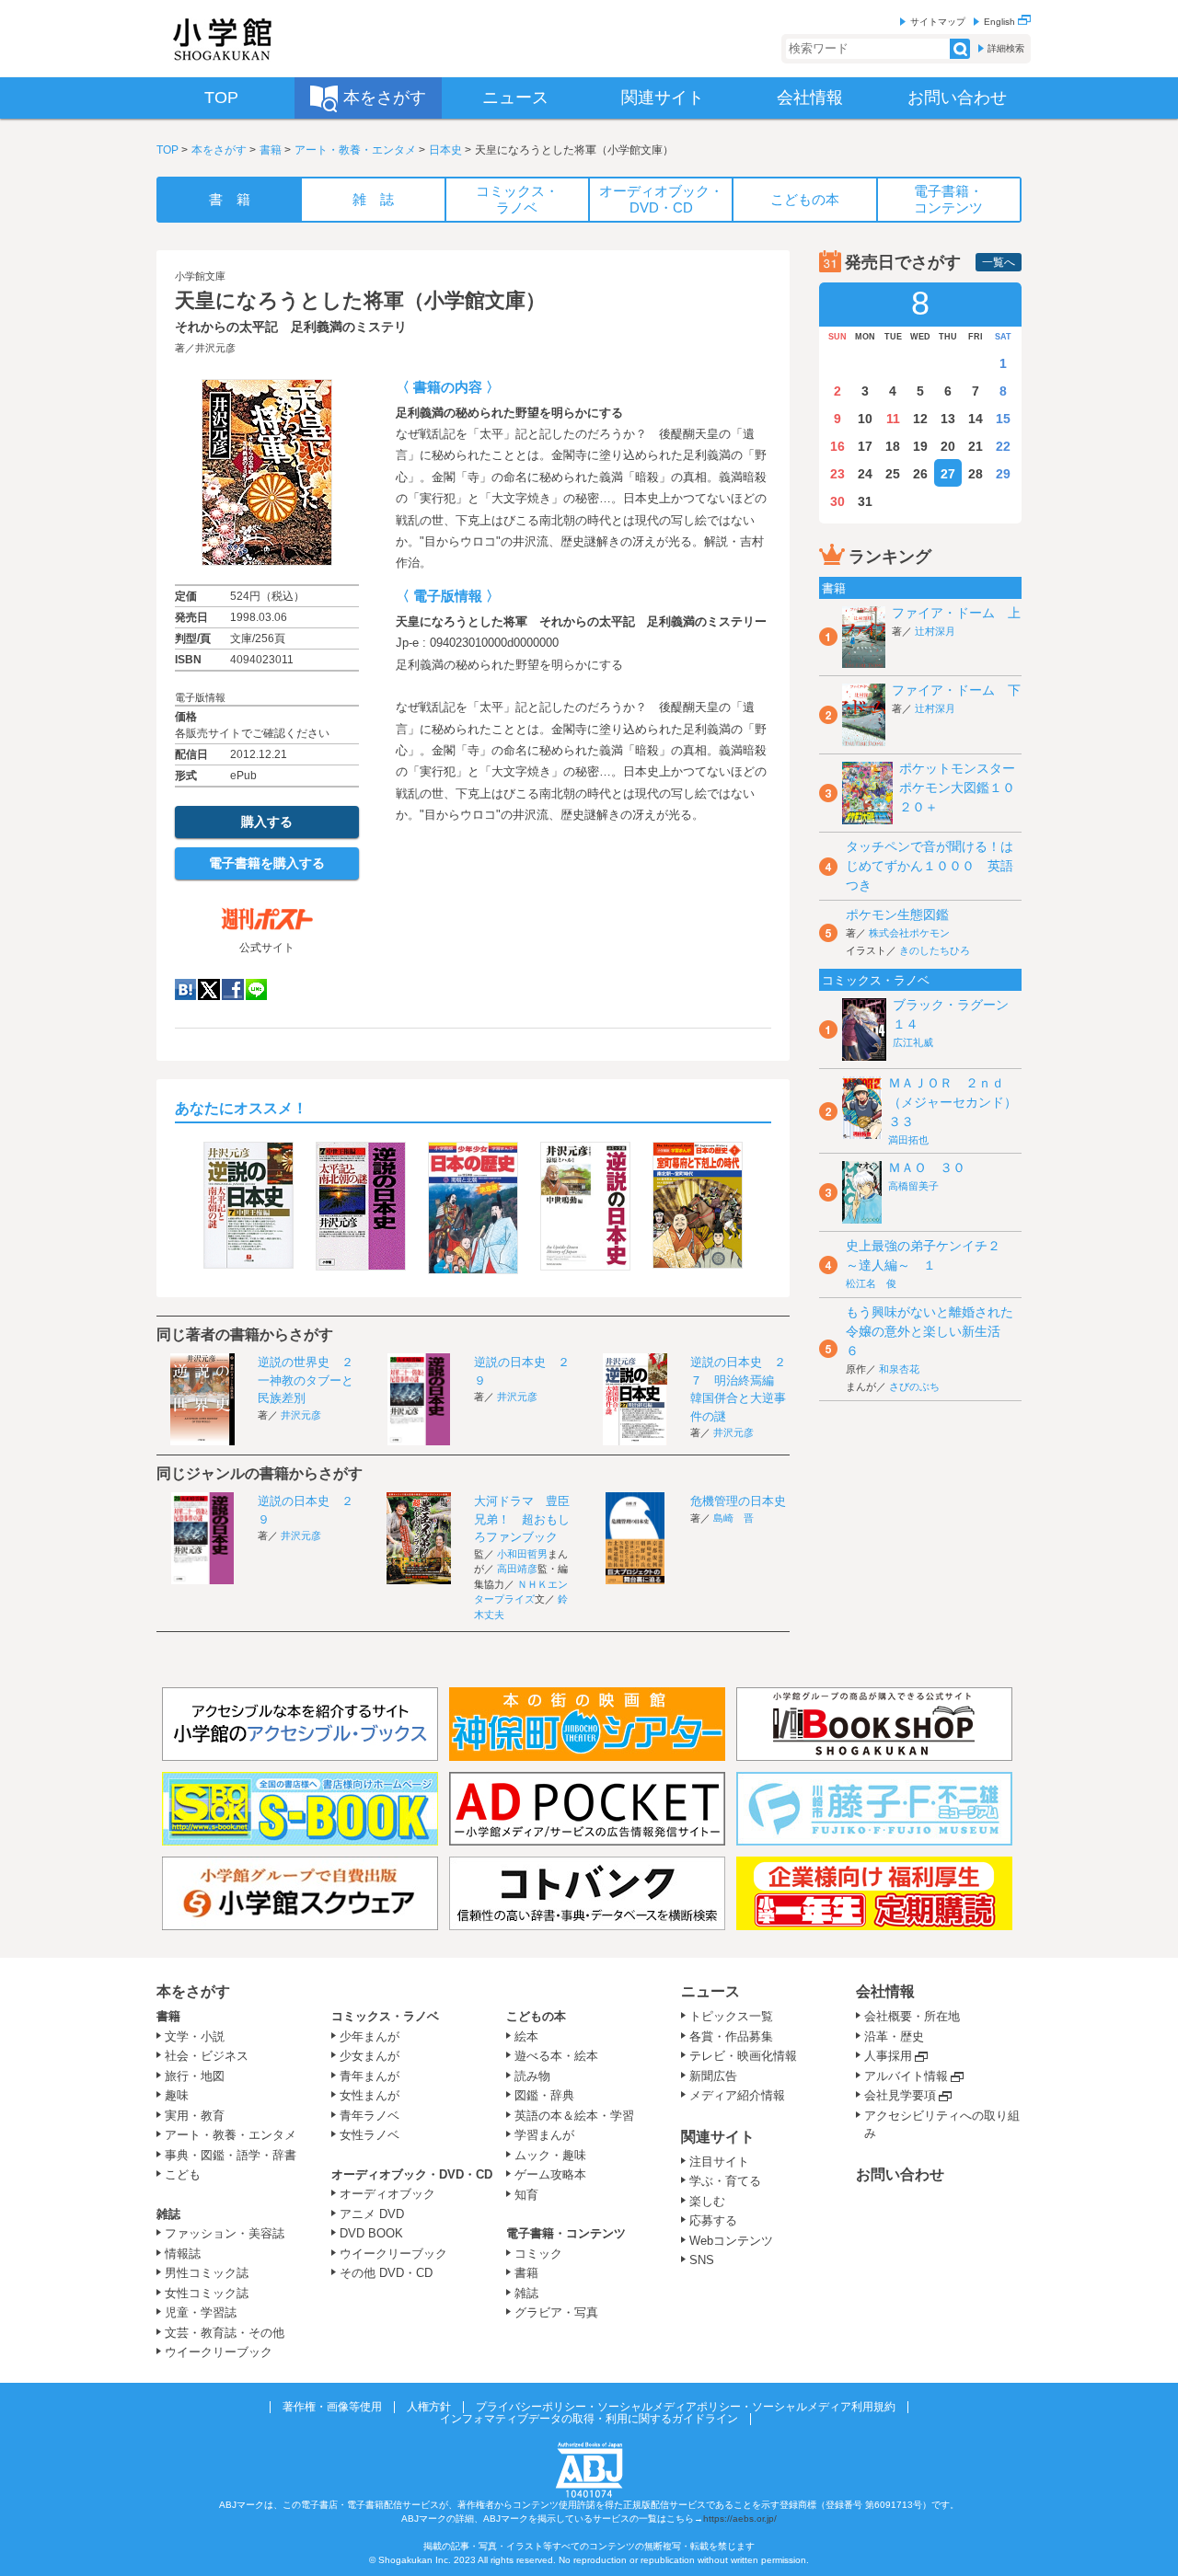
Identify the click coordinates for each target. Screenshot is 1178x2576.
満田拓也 (908, 1140)
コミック (538, 2254)
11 (893, 419)
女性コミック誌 (207, 2293)
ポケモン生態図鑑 (897, 914)
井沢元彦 (215, 348)
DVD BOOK (371, 2233)
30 (837, 501)
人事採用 (888, 2056)
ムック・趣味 (550, 2155)
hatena (185, 989)
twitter (209, 989)
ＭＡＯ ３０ (927, 1167)
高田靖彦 (517, 1569)
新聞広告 (713, 2076)
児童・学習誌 (201, 2312)
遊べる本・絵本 (556, 2056)
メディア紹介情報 (737, 2095)
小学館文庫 (200, 276)
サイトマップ (938, 22)
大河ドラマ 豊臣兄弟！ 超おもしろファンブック (522, 1519)
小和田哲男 (522, 1554)
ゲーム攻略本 (550, 2174)
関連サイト (718, 2137)
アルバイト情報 (906, 2076)
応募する (713, 2220)
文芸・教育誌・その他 (225, 2333)
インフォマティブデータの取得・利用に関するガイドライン (589, 2419)
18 (893, 446)
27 (948, 474)
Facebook (233, 989)
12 (920, 419)
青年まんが (370, 2076)
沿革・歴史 (894, 2036)
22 (1003, 446)
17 (865, 446)
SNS (702, 2260)
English (1001, 22)
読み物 (532, 2076)
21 (976, 446)
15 (1003, 419)
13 (948, 419)
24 (865, 474)
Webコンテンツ (731, 2241)
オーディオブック (387, 2194)
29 (1003, 474)
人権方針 (429, 2407)
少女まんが (370, 2056)
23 (837, 474)
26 (920, 474)
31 (865, 501)
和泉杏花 (899, 1369)
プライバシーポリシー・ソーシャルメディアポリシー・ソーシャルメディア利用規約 (686, 2407)
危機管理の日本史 (738, 1501)
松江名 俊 (871, 1283)
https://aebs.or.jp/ (740, 2518)
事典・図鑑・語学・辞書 (231, 2155)
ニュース (710, 1991)
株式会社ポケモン (909, 933)
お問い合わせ (900, 2174)
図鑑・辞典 (544, 2095)
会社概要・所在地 (912, 2016)
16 (837, 446)
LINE (256, 989)
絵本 (526, 2036)
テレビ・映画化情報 (743, 2056)
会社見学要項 (900, 2095)
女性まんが (370, 2095)
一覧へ (999, 262)
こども (183, 2174)
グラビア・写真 (556, 2312)
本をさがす (219, 150)
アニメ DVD (372, 2214)
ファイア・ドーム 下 (956, 690)
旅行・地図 (195, 2076)
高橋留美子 (913, 1186)
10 (865, 419)
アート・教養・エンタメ (355, 150)
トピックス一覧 (731, 2016)
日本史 (445, 150)
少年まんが (370, 2036)
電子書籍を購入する (267, 863)
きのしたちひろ (935, 950)
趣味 (177, 2095)
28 (976, 474)
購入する (267, 822)
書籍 (271, 150)
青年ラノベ (370, 2116)
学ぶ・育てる (725, 2181)
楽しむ (707, 2201)
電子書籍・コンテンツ (566, 2233)
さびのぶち (914, 1386)
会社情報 (885, 1991)
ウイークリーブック (219, 2352)
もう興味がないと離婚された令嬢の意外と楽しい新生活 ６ (930, 1331)
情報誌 (183, 2254)
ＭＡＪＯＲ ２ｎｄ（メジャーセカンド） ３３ (959, 1102)
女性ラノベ (370, 2135)
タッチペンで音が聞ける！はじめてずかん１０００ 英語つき (930, 866)
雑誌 (168, 2214)
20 (948, 446)
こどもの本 (536, 2016)
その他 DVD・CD (386, 2273)
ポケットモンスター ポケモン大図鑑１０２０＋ (964, 788)
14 (976, 419)
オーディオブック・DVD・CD (412, 2174)
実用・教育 (195, 2116)
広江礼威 (913, 1042)
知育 (526, 2195)
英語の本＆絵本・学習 (574, 2116)
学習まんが (550, 2135)
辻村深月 (935, 631)
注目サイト (719, 2162)
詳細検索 (1006, 48)
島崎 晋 (733, 1518)
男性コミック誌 (207, 2273)
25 (893, 474)
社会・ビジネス (207, 2056)
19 (920, 446)
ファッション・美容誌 (225, 2233)
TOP (167, 150)
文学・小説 (195, 2036)
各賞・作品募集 (731, 2036)
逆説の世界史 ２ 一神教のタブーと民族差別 (312, 1380)
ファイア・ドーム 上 (956, 613)
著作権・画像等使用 (332, 2407)
